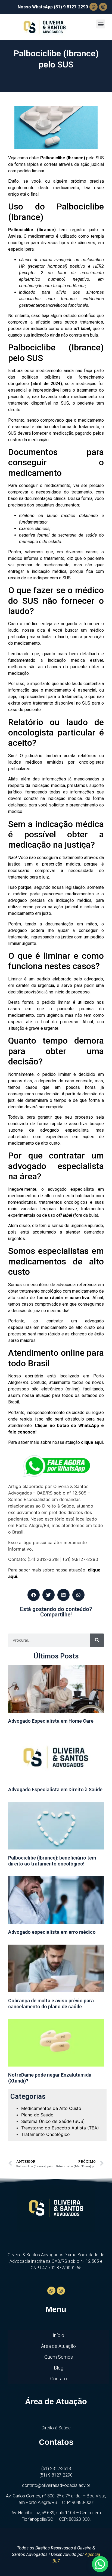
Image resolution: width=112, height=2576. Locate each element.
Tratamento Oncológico (46, 2134)
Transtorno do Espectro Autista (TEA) (60, 2128)
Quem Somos (59, 2357)
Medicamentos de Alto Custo (51, 2108)
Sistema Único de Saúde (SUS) (53, 2121)
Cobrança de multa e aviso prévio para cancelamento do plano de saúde (51, 2004)
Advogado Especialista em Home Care (51, 1721)
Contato (59, 2379)
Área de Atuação (58, 2346)
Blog (59, 2368)
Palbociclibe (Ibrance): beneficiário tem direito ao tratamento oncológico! (52, 1861)
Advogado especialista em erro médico (52, 1932)
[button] (101, 24)
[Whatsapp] (94, 7)
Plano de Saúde (37, 2115)
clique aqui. (92, 1442)
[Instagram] (103, 7)
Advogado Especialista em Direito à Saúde (55, 1789)
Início (58, 2335)
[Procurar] (97, 1640)
